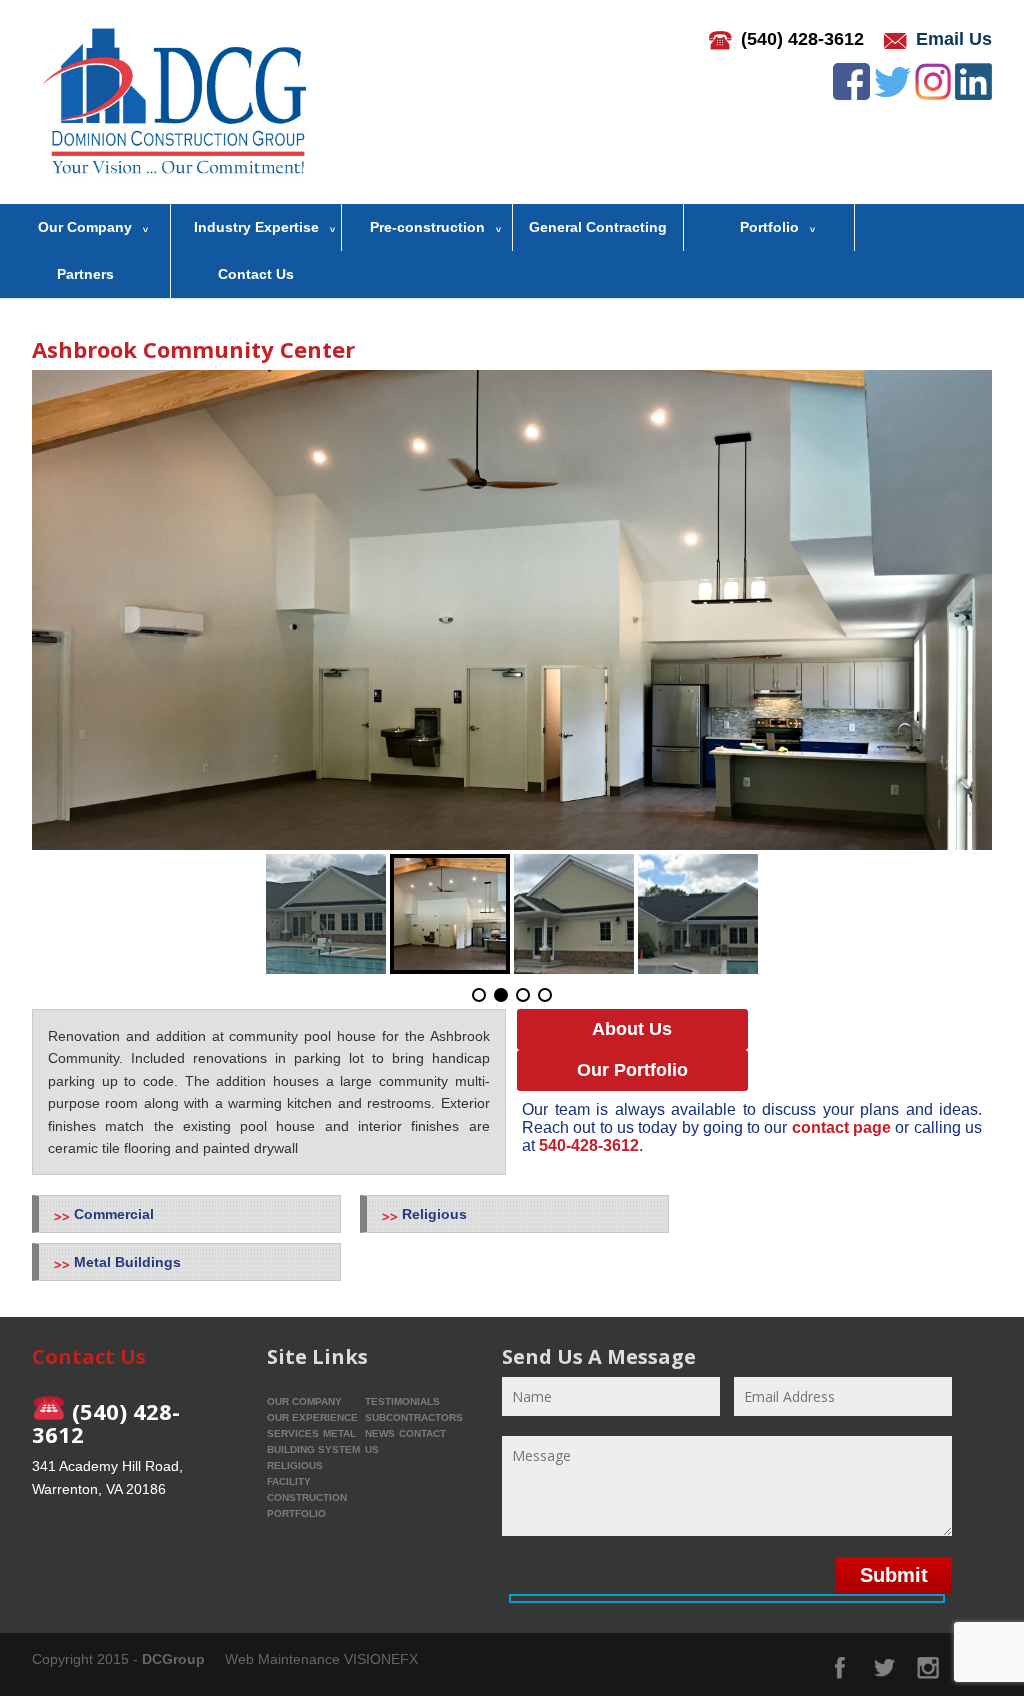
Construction (307, 1497)
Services (293, 1433)
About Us (632, 1029)
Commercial (114, 1214)
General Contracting (598, 227)
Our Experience (312, 1417)
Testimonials (402, 1401)
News (380, 1433)
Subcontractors (414, 1417)
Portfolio (769, 227)
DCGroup (173, 1659)
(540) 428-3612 (802, 39)
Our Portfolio (632, 1070)
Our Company (85, 227)
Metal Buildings (127, 1262)
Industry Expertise (256, 227)
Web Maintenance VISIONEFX (321, 1659)
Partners (85, 274)
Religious (434, 1214)
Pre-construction (427, 227)
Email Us (954, 39)
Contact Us (256, 274)
